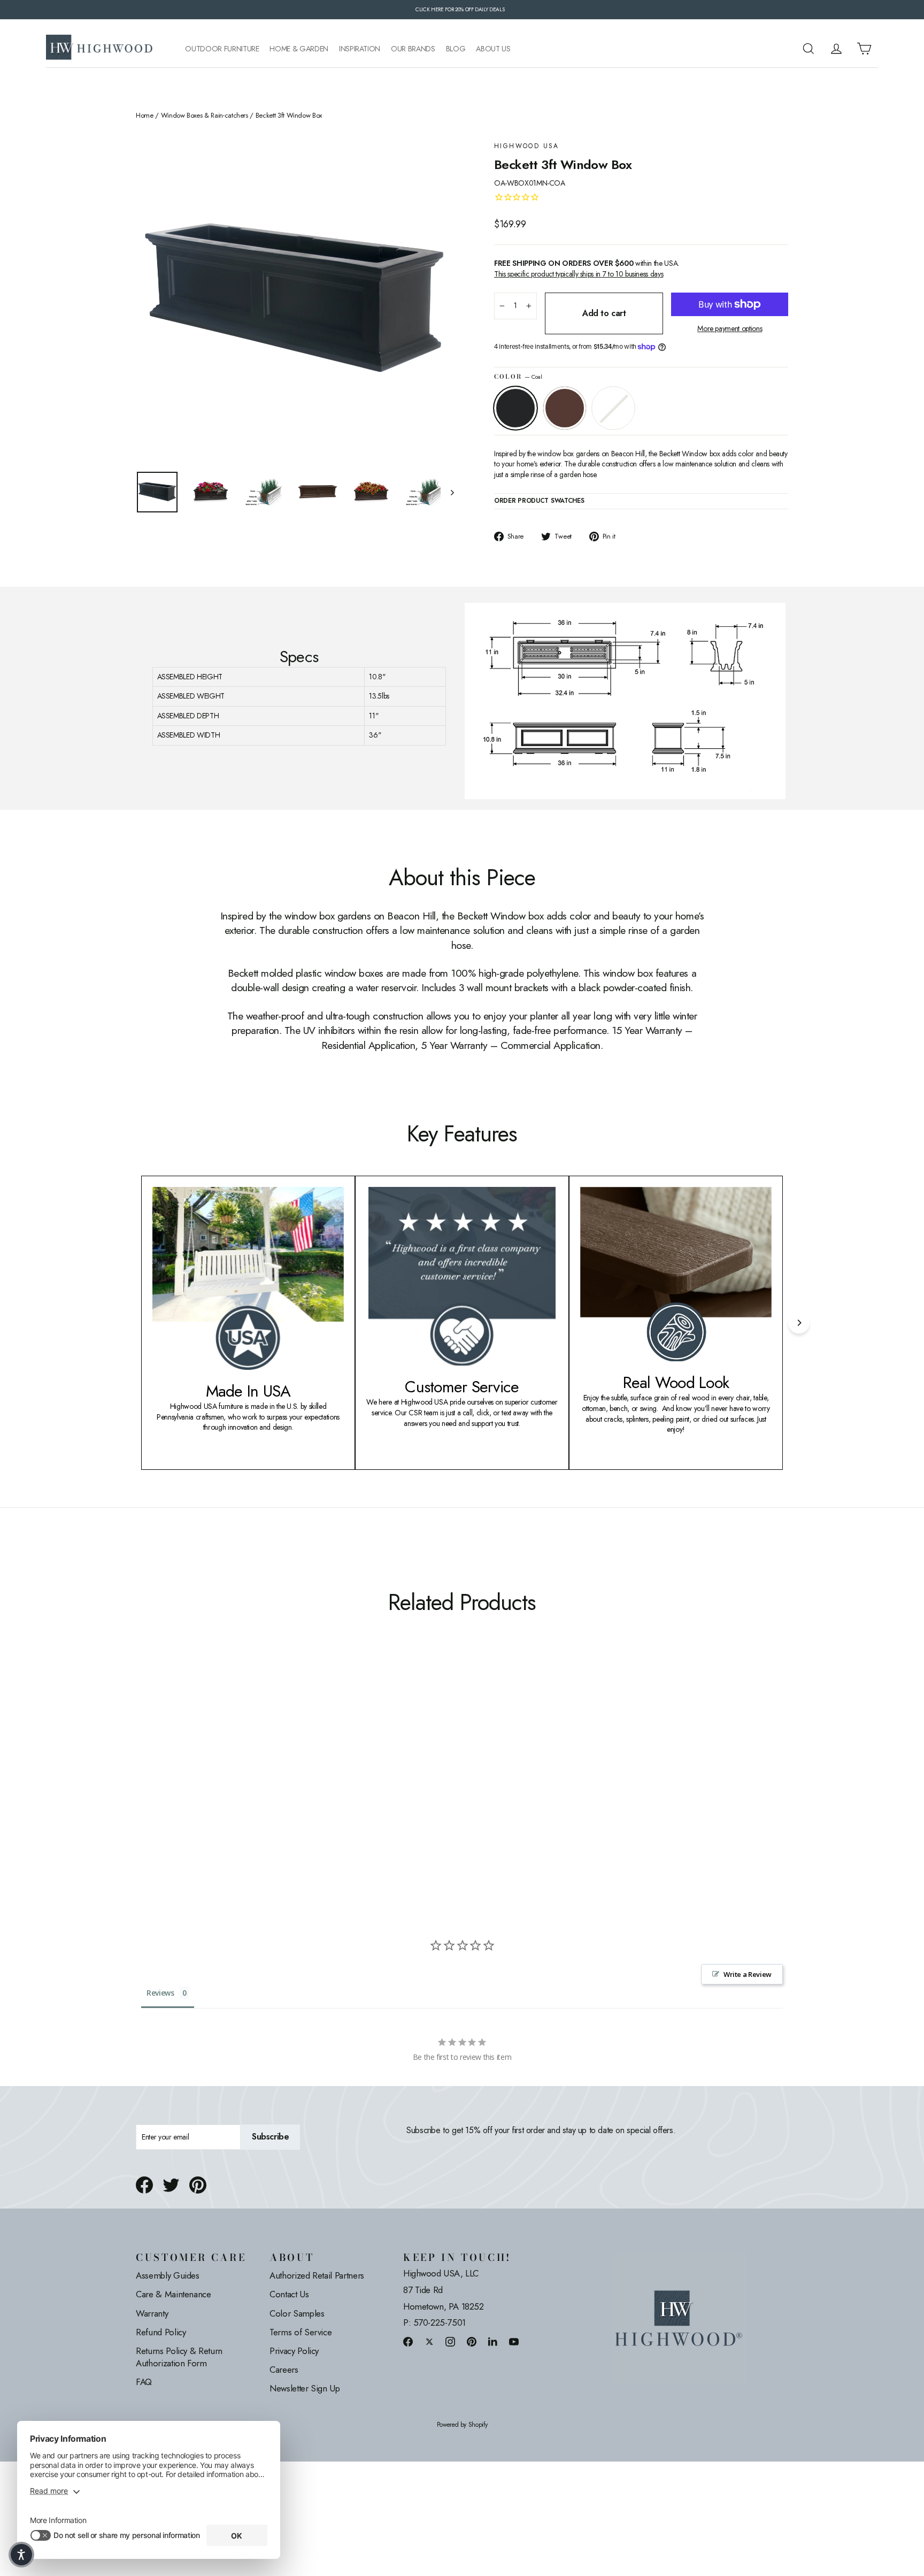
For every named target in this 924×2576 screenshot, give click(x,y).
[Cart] (864, 49)
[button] (21, 2555)
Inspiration (360, 49)
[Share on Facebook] (144, 2185)
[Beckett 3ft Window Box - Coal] (143, 1784)
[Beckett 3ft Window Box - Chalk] (169, 1784)
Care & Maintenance (174, 2294)
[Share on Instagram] (450, 2341)
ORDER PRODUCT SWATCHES (539, 501)
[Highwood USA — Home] (99, 49)
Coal (515, 408)
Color (518, 377)
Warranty (152, 2313)
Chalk (613, 408)
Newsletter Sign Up (305, 2388)
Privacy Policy (294, 2351)
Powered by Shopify (462, 2425)
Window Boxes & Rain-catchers (205, 116)
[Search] (808, 49)
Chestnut (565, 408)
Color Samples (297, 2313)
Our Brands (413, 49)
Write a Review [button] (748, 1974)
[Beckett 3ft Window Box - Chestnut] (156, 1784)
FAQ (144, 2382)
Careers (284, 2370)
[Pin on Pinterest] (198, 2185)
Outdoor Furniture (222, 49)
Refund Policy (161, 2332)
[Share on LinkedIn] (493, 2341)
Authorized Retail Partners (317, 2275)
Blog (456, 49)
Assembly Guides (168, 2275)
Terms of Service (301, 2332)
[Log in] (836, 49)
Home (145, 116)
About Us (493, 49)
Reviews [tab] (160, 1993)
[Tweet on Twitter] (171, 2185)
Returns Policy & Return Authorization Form (179, 2357)
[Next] (799, 1323)
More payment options (730, 329)
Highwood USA (527, 146)
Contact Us (289, 2294)
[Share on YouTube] (514, 2341)
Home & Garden (299, 49)
